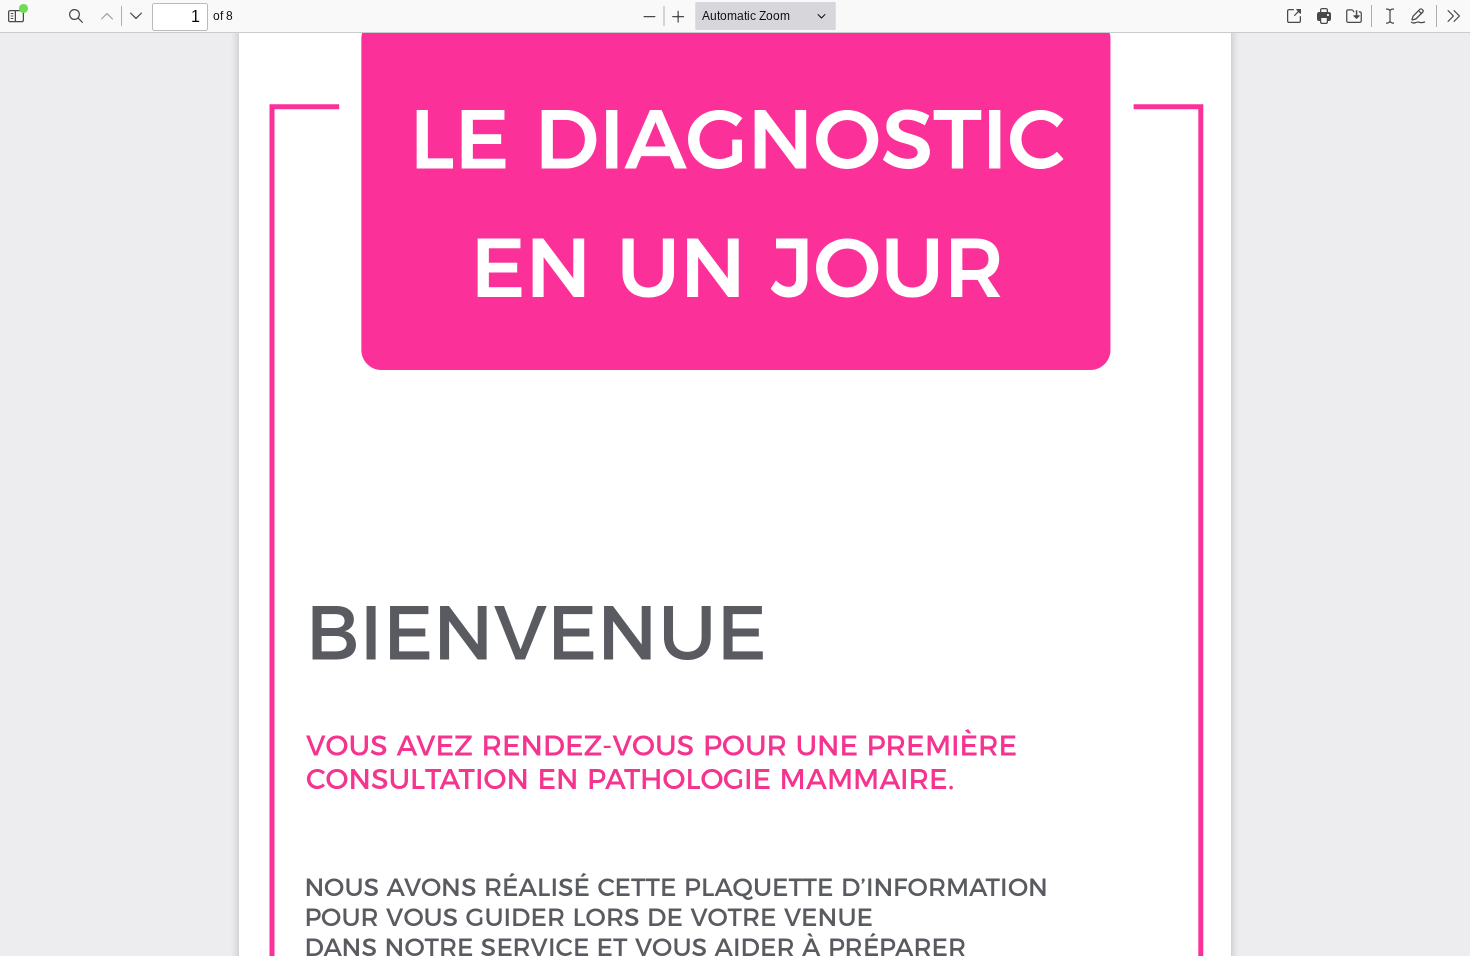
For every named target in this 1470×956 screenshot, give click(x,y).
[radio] (1390, 16)
